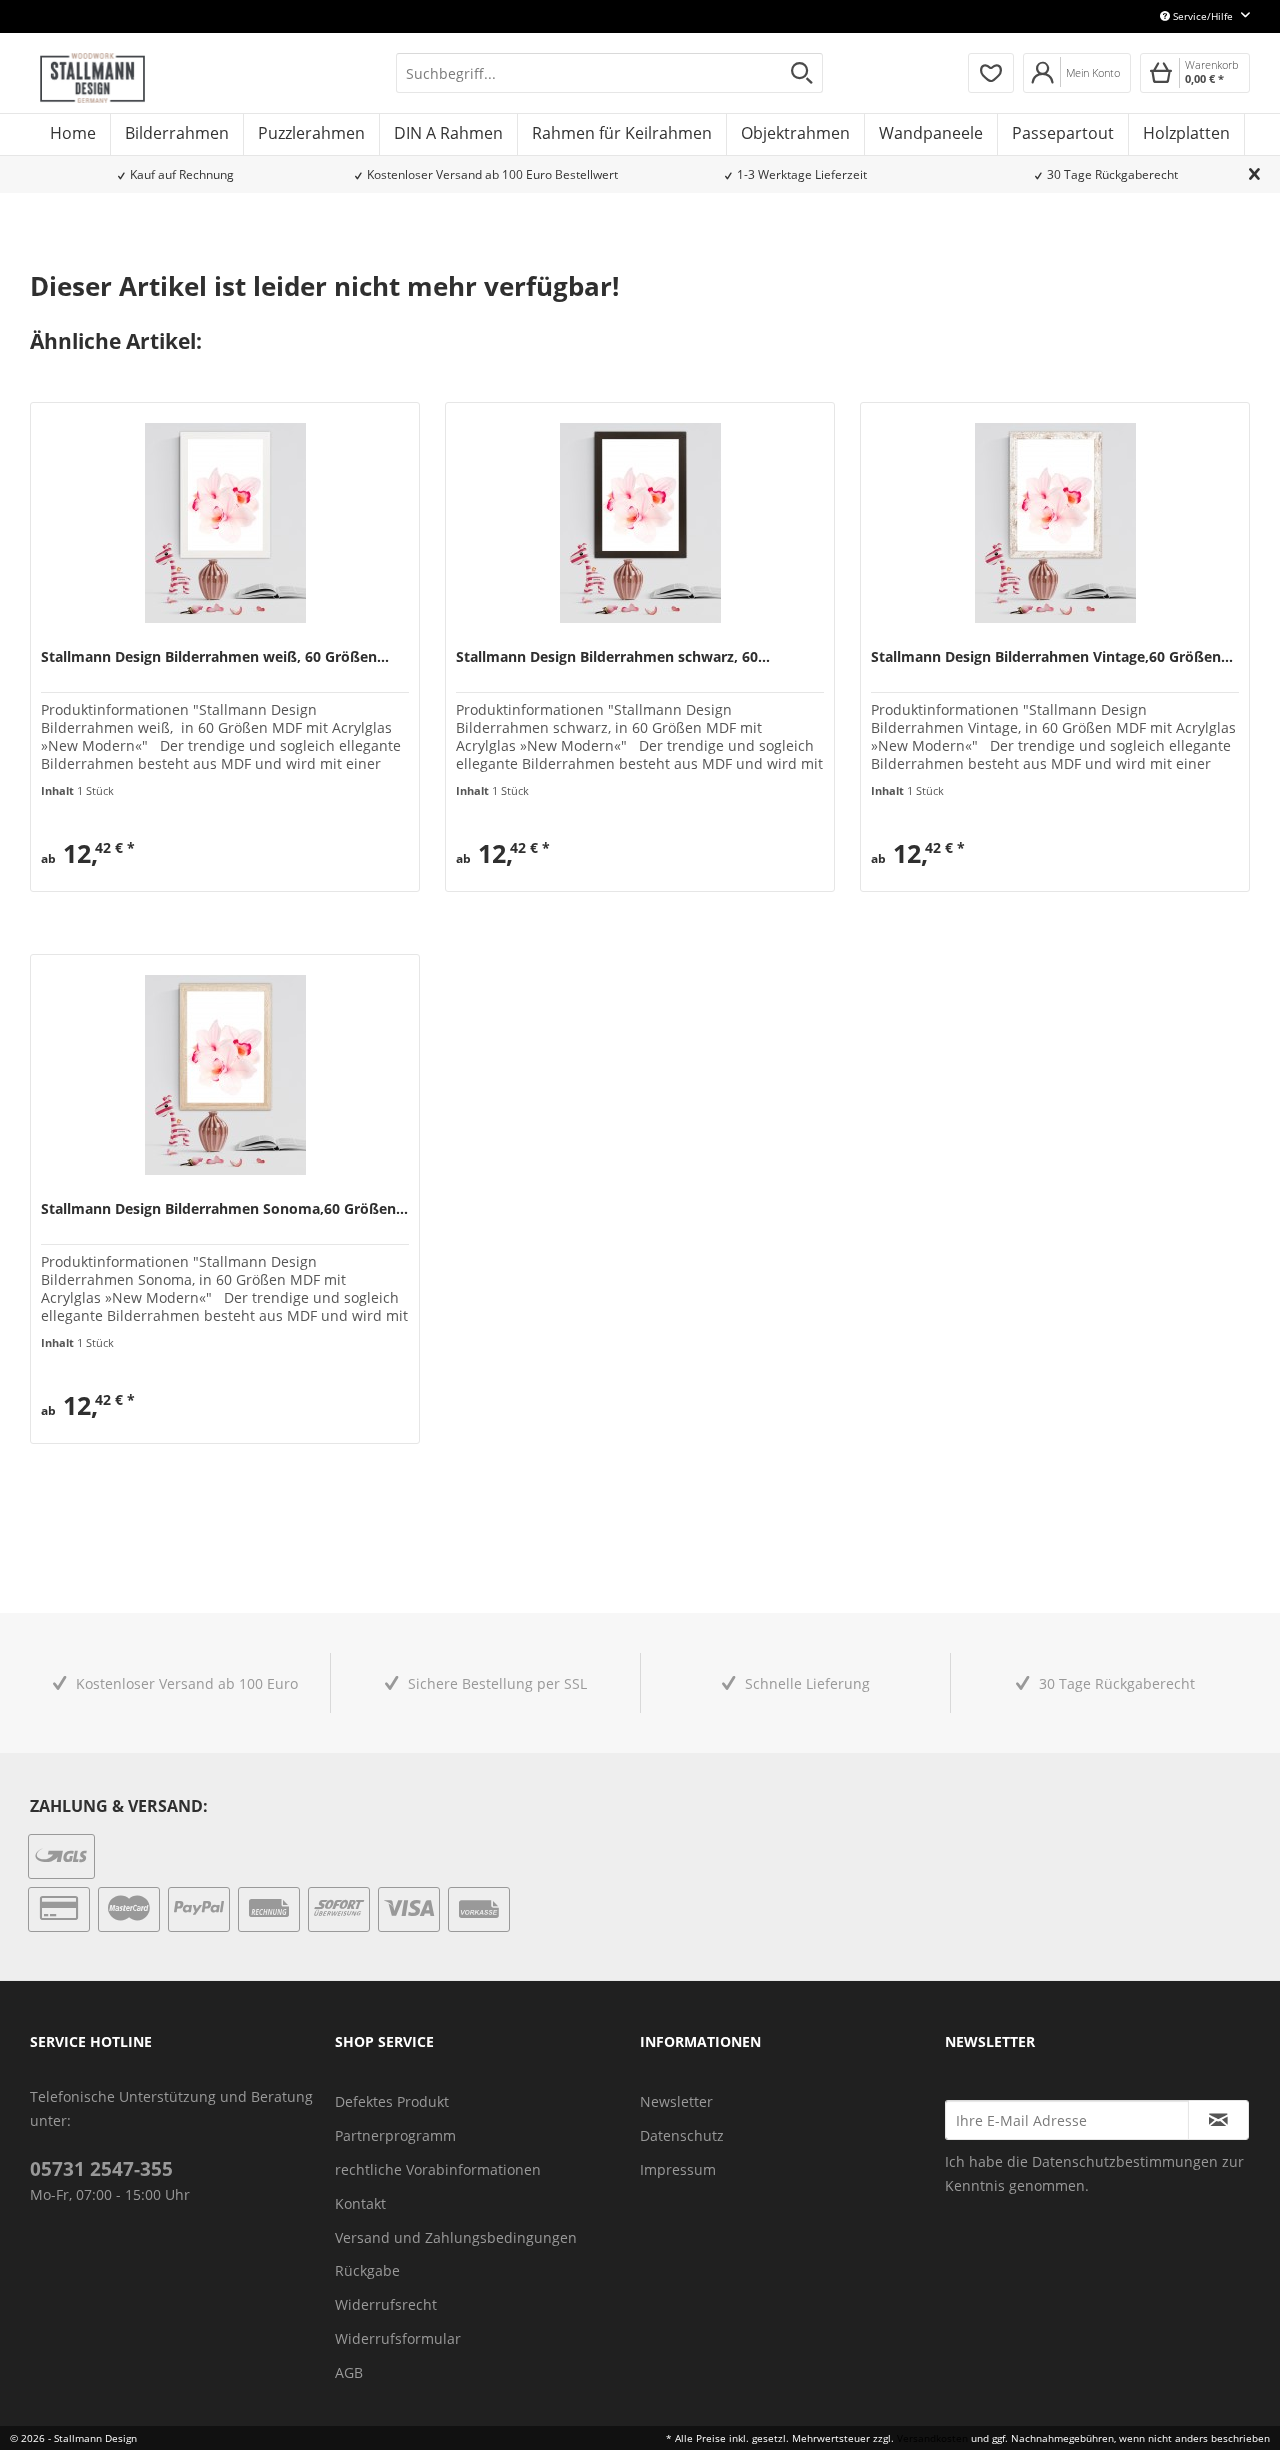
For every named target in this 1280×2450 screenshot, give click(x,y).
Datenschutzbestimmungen (1125, 2161)
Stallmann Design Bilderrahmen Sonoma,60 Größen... (224, 1209)
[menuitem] (609, 73)
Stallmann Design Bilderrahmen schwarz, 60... (613, 657)
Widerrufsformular (398, 2338)
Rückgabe (367, 2270)
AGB (349, 2372)
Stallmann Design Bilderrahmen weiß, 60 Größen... (215, 657)
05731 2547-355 (101, 2169)
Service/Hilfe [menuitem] (1203, 16)
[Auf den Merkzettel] (93, 867)
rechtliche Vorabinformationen (438, 2169)
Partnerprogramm (395, 2135)
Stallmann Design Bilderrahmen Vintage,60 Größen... (1052, 657)
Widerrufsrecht (386, 2304)
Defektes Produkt (392, 2101)
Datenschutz (682, 2135)
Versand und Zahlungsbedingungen (456, 2237)
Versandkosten (932, 2438)
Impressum (678, 2169)
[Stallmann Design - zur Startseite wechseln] (92, 78)
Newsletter (676, 2101)
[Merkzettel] (991, 73)
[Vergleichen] (55, 867)
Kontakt (360, 2203)
